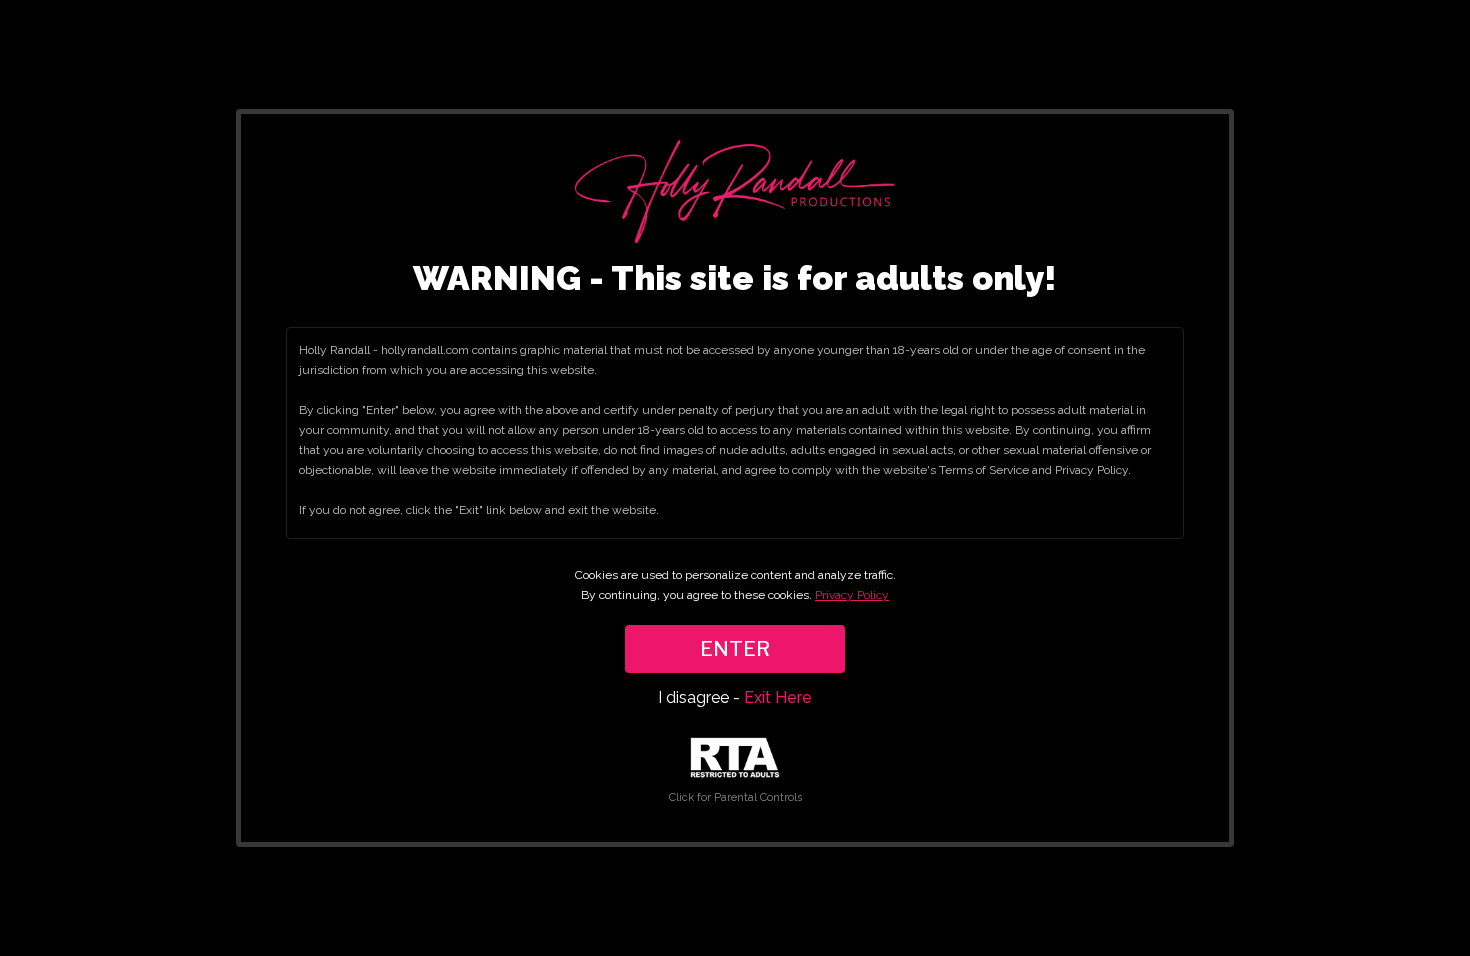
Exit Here (778, 697)
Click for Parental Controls (735, 797)
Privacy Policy (852, 595)
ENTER (735, 649)
